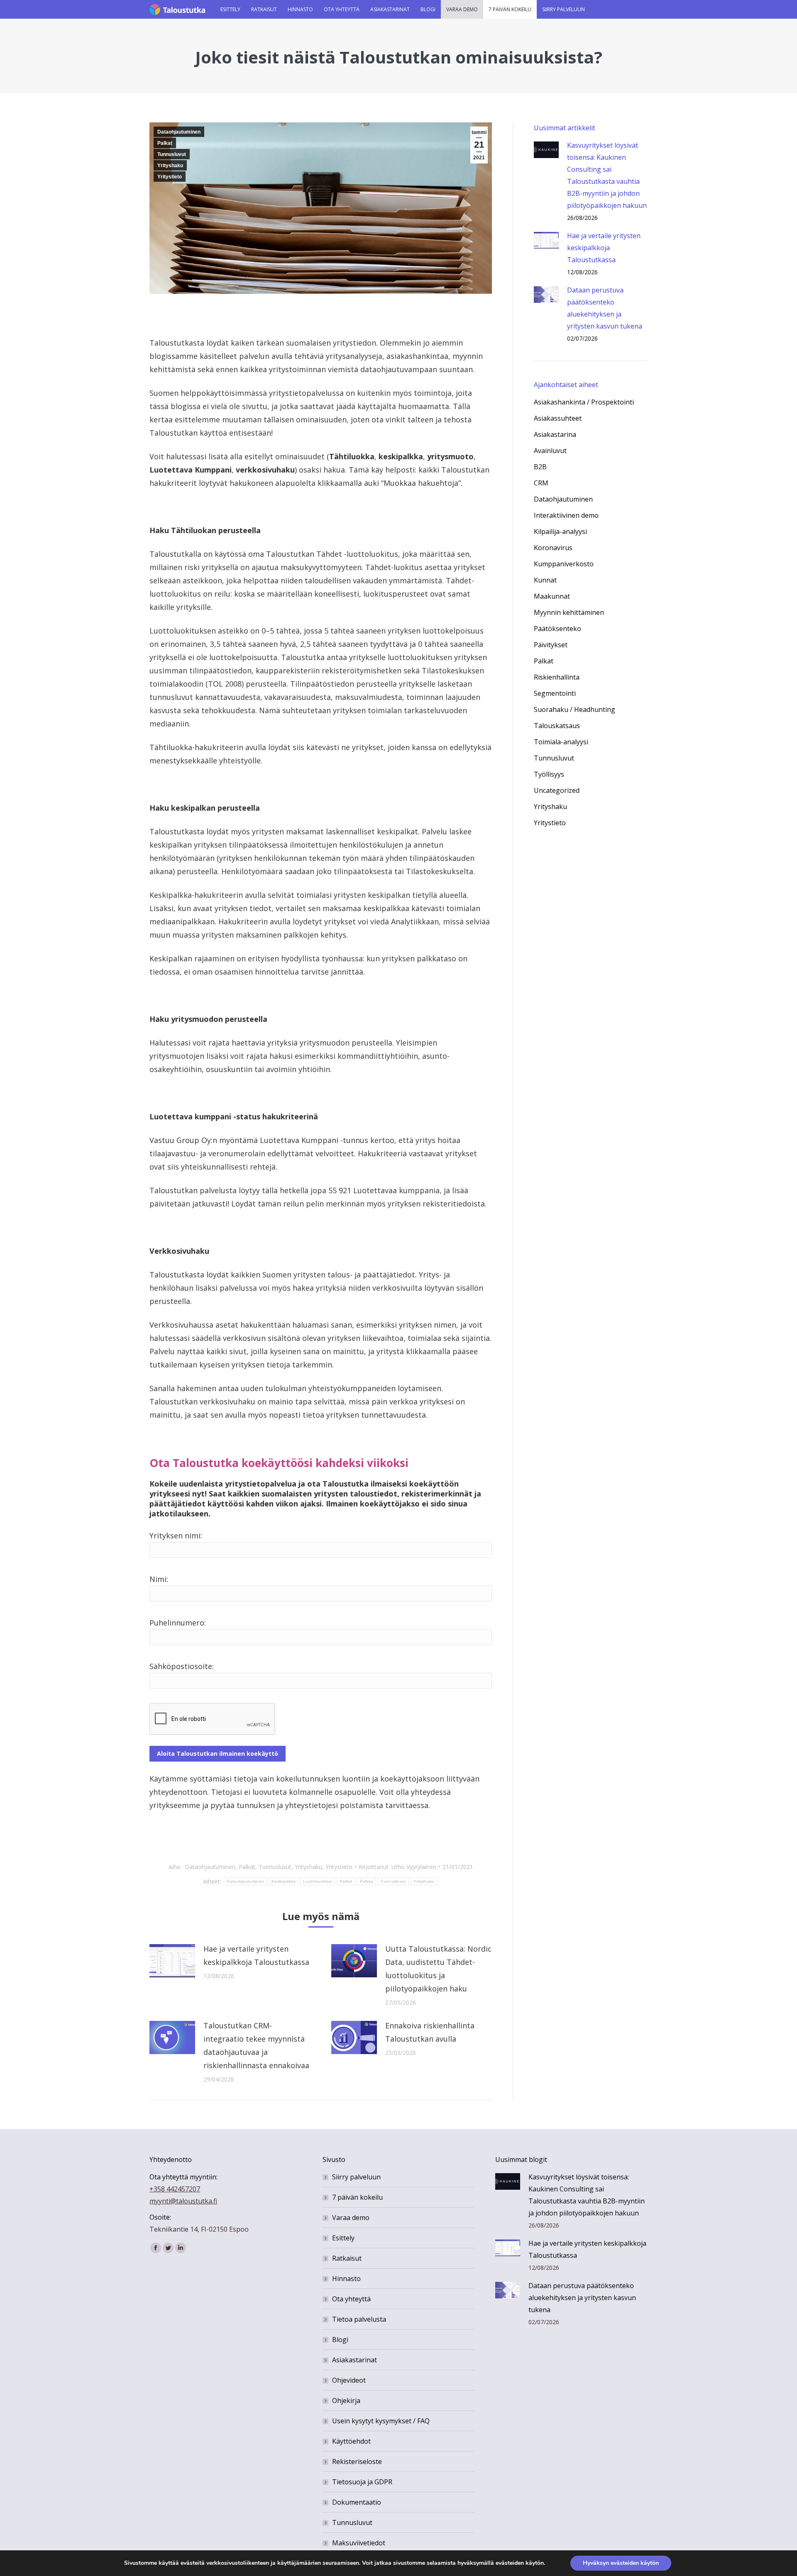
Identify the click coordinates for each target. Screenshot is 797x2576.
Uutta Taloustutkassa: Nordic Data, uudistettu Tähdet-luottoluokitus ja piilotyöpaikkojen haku (438, 1969)
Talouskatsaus (557, 726)
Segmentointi (555, 693)
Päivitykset (551, 645)
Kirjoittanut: (397, 1867)
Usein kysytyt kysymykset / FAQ (381, 2421)
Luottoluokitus (317, 1881)
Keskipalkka (284, 1881)
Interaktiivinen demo (566, 515)
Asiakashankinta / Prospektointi (584, 402)
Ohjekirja (346, 2401)
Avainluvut (550, 451)
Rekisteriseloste (357, 2461)
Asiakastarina (555, 434)
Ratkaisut (347, 2258)
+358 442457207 (175, 2189)
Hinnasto (346, 2279)
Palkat (165, 143)
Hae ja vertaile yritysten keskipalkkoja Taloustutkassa (256, 1955)
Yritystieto (170, 177)
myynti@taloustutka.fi (183, 2201)
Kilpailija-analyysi (560, 531)
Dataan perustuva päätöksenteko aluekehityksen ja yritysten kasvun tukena (605, 308)
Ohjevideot (349, 2380)
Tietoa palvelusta (359, 2319)
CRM (541, 483)
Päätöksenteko (557, 629)
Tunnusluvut (172, 154)
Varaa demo (351, 2218)
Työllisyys (549, 774)
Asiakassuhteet (558, 418)
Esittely (343, 2238)
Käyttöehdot (351, 2441)
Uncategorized (557, 790)
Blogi (340, 2340)
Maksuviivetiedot (359, 2543)
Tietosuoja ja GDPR (362, 2482)
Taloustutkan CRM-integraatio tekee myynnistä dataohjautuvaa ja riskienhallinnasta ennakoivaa (256, 2045)
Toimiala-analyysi (561, 742)
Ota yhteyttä (351, 2299)
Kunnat (545, 580)
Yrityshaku (170, 166)
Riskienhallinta (557, 677)
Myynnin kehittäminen (569, 612)
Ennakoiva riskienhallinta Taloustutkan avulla (430, 2032)
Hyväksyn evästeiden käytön (621, 2563)
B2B (540, 467)
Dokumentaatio (357, 2502)
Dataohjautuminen (179, 132)
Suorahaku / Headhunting (575, 709)
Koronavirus (553, 548)
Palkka (367, 1881)
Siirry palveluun (356, 2177)
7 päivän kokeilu (357, 2197)
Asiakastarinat (354, 2360)
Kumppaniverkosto (564, 564)
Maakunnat (552, 596)
